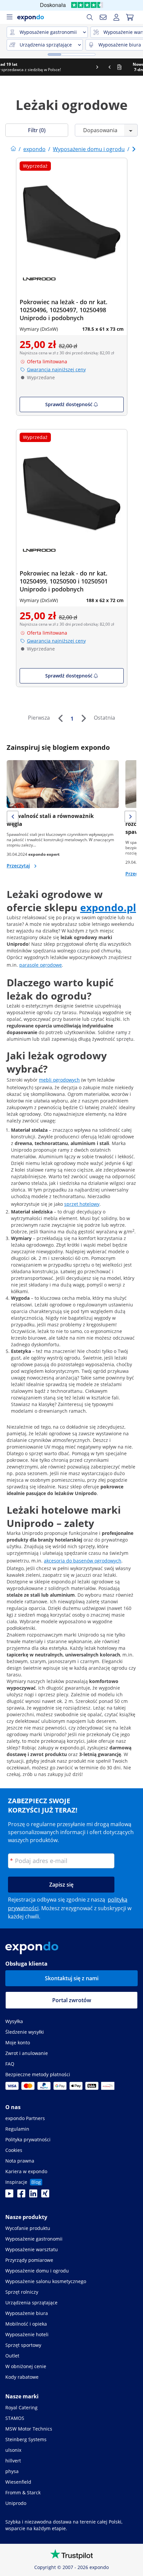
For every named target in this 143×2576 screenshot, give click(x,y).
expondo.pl (108, 907)
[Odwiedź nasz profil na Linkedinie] (33, 2195)
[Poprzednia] (60, 718)
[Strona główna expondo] (13, 149)
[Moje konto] (116, 17)
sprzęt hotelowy (82, 1204)
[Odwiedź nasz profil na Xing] (45, 2195)
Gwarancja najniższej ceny (56, 369)
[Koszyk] (130, 17)
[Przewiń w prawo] (137, 67)
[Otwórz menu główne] (9, 17)
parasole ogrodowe (41, 965)
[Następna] (83, 718)
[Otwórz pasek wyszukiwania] (90, 17)
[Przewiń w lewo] (6, 67)
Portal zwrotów (72, 2000)
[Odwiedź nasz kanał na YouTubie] (9, 2195)
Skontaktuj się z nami (72, 1978)
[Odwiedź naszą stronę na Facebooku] (21, 2195)
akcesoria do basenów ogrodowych (83, 1561)
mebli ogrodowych (59, 1080)
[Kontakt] (103, 17)
